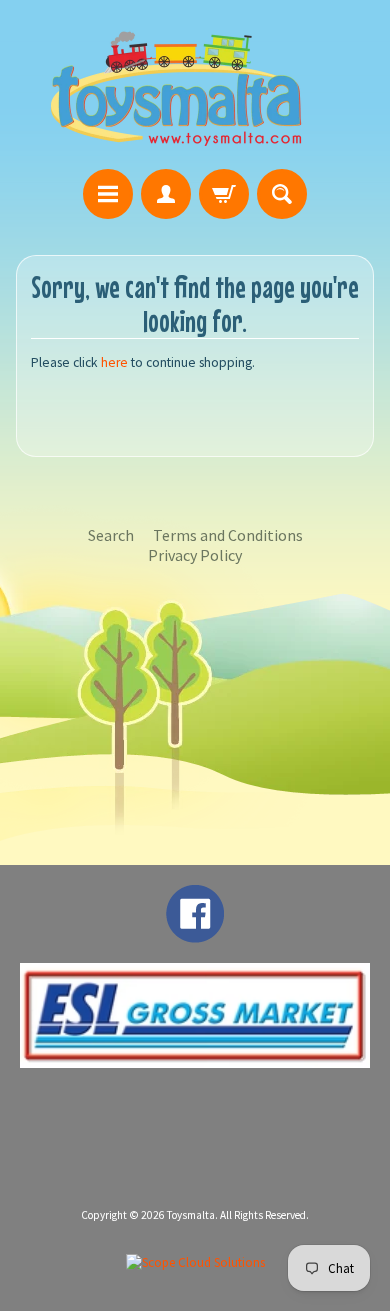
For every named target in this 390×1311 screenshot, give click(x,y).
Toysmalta (191, 1215)
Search (111, 535)
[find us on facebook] (195, 933)
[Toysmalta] (176, 87)
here (114, 362)
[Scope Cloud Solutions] (195, 1262)
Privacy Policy (195, 555)
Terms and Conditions (228, 535)
